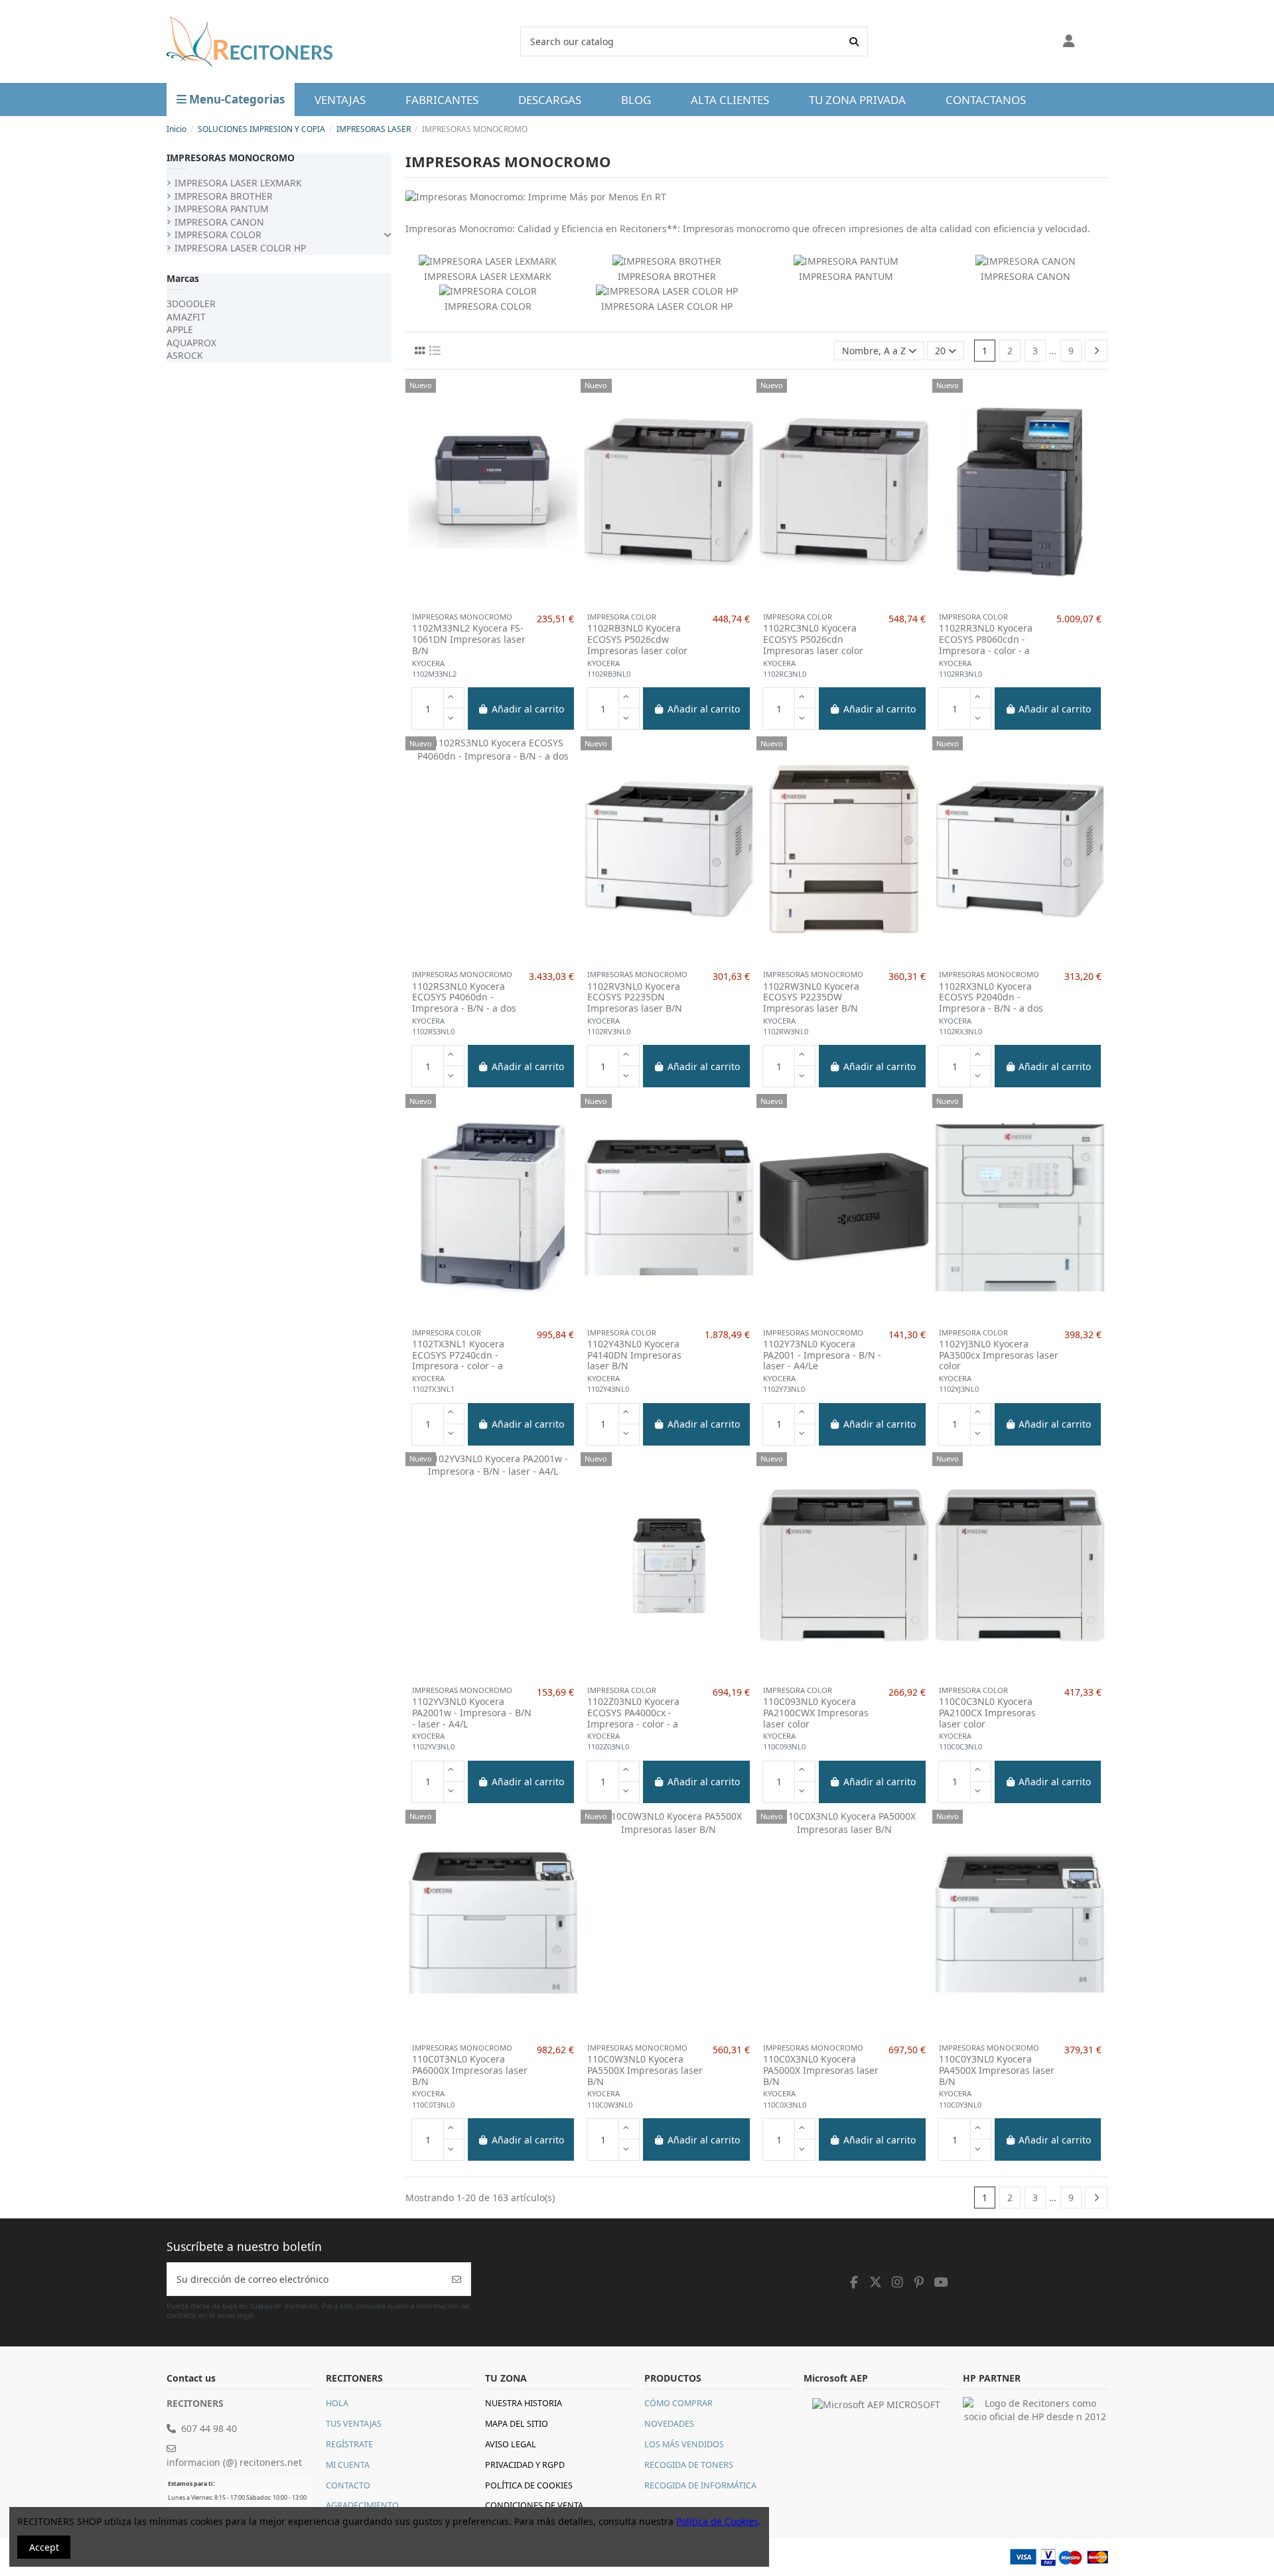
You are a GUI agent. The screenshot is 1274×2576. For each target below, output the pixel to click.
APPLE (180, 329)
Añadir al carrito (528, 709)
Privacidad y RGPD (525, 2465)
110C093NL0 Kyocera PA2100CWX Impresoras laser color (816, 1713)
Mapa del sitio (517, 2424)
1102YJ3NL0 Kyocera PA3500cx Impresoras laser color (999, 1355)
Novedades (669, 2424)
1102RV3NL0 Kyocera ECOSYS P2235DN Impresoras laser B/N (635, 998)
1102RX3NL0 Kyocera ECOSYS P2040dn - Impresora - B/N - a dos (991, 998)
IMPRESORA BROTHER (667, 276)
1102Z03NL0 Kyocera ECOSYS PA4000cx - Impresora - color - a (633, 1713)
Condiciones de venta (534, 2505)
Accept (44, 2547)
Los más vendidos (684, 2444)
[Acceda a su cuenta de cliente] (1069, 42)
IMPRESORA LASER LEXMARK (488, 276)
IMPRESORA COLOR (488, 306)
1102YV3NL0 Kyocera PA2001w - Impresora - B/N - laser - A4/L (472, 1713)
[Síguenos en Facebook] (855, 2282)
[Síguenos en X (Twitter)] (876, 2282)
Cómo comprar (678, 2403)
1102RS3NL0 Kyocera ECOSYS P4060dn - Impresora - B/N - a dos (464, 998)
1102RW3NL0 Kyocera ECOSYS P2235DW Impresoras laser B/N (811, 998)
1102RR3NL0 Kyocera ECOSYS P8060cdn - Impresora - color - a (986, 640)
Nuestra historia (524, 2403)
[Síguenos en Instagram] (898, 2282)
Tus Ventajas (354, 2424)
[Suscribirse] (457, 2279)
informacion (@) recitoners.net (234, 2462)
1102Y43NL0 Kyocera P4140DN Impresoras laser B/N (634, 1355)
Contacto (348, 2485)
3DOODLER (191, 304)
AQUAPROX (191, 343)
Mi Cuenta (348, 2465)
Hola (337, 2403)
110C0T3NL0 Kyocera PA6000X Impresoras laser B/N (470, 2070)
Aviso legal (511, 2444)
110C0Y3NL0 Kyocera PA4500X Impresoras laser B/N (997, 2070)
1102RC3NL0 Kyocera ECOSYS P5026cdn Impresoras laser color (813, 640)
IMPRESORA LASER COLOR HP (667, 306)
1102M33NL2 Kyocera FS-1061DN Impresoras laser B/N (469, 640)
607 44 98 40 (209, 2428)
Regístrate (349, 2444)
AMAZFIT (186, 317)
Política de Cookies (529, 2485)
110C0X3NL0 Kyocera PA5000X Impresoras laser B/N (821, 2070)
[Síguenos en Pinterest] (919, 2282)
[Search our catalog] (854, 41)
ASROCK (185, 355)
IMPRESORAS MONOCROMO (231, 158)
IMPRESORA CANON (1026, 276)
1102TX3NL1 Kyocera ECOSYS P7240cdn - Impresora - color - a (458, 1355)
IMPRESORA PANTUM (846, 276)
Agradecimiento (362, 2505)
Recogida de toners (689, 2465)
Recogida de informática (700, 2485)
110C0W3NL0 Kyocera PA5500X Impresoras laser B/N (645, 2070)
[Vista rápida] (493, 601)
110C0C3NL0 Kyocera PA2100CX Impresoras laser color (987, 1713)
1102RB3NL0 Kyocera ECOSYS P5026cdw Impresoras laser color (637, 640)
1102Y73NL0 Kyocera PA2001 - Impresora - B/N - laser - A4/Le (822, 1355)
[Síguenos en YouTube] (941, 2282)
